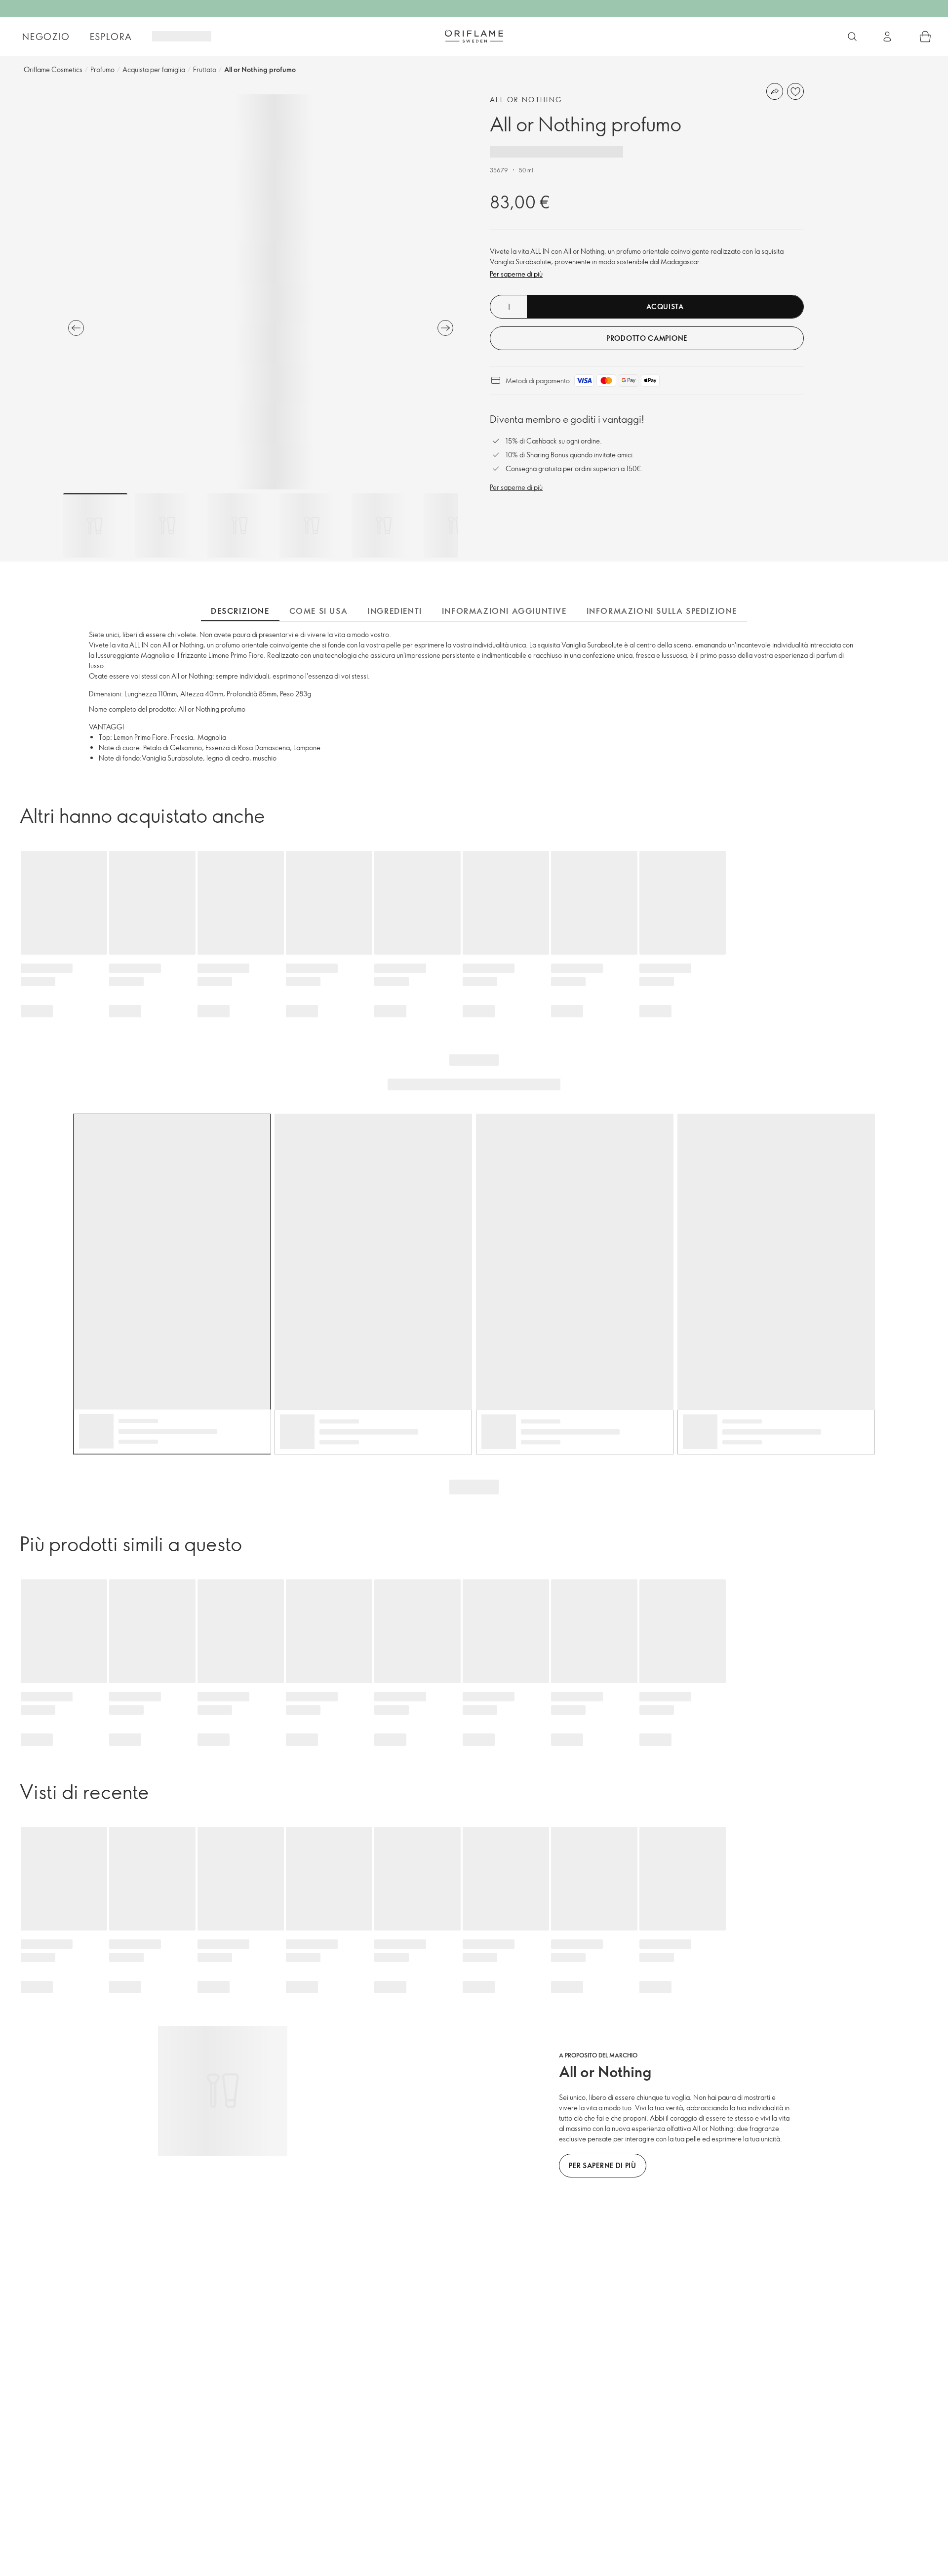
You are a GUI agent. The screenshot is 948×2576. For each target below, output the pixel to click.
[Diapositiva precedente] (76, 328)
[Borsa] (925, 37)
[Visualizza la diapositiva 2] (167, 525)
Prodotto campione (647, 338)
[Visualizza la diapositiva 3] (239, 525)
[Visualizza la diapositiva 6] (456, 525)
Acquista (665, 306)
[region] (261, 292)
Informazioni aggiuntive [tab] (504, 611)
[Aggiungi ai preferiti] (795, 91)
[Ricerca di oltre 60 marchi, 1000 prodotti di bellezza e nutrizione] (852, 37)
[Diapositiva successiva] (445, 328)
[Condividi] (775, 91)
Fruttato (205, 69)
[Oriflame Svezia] (474, 36)
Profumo (102, 69)
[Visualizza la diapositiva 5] (384, 525)
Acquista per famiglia (154, 69)
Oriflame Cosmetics (53, 69)
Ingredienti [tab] (395, 611)
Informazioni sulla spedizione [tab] (662, 611)
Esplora (111, 37)
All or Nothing (526, 100)
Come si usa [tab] (319, 611)
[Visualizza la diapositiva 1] (95, 525)
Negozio (46, 37)
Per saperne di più (516, 274)
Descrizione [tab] (240, 611)
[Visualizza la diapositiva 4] (312, 525)
